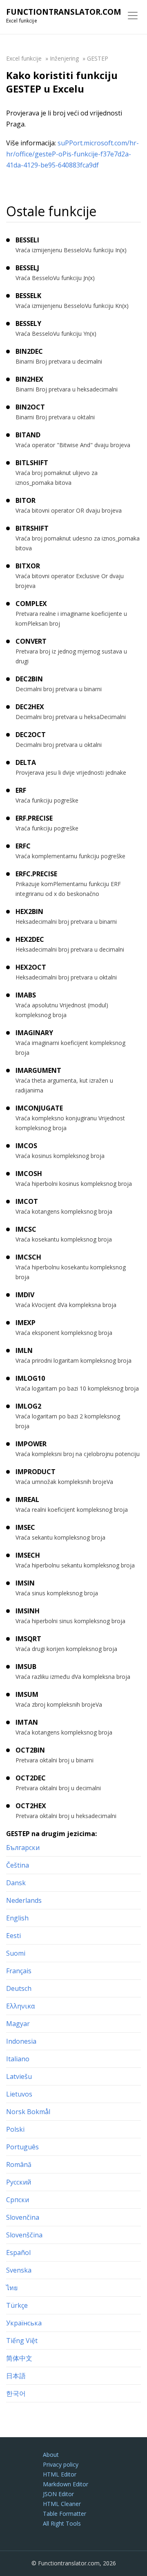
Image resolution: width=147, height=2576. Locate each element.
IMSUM (27, 1694)
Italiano (18, 2059)
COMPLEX (31, 604)
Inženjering (64, 58)
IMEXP (26, 1323)
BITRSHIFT (32, 528)
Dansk (16, 1883)
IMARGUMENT (38, 1070)
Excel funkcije (24, 58)
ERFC (23, 846)
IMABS (26, 995)
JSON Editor (58, 2494)
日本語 (16, 2376)
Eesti (13, 1936)
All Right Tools (62, 2523)
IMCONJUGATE (39, 1108)
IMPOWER (31, 1444)
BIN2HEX (29, 379)
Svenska (19, 2270)
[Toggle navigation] (133, 16)
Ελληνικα (20, 2006)
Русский (19, 2182)
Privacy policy (61, 2464)
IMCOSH (29, 1174)
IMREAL (27, 1499)
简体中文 (19, 2358)
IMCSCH (28, 1257)
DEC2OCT (31, 735)
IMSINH (28, 1611)
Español (18, 2253)
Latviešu (19, 2076)
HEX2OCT (31, 967)
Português (22, 2147)
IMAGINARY (34, 1033)
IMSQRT (28, 1639)
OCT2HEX (31, 1806)
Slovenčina (23, 2217)
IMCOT (27, 1201)
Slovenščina (24, 2235)
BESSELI (27, 240)
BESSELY (28, 323)
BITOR (26, 500)
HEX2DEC (30, 939)
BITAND (28, 435)
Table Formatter (65, 2514)
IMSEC (25, 1527)
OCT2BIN (30, 1750)
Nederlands (24, 1900)
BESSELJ (27, 268)
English (17, 1918)
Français (19, 1971)
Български (23, 1848)
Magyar (18, 2024)
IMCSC (26, 1229)
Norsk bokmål (28, 2112)
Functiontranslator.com (64, 12)
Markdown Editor (66, 2484)
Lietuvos (19, 2094)
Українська (24, 2323)
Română (19, 2164)
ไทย (12, 2288)
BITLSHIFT (32, 463)
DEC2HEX (30, 707)
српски (18, 2200)
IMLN (24, 1350)
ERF (21, 790)
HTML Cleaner (62, 2504)
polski (15, 2129)
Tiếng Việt (22, 2341)
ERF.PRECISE (34, 818)
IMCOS (26, 1146)
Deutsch (19, 1988)
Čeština (18, 1865)
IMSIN (25, 1583)
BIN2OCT (30, 407)
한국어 (16, 2393)
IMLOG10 (30, 1378)
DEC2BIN (29, 679)
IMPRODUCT (36, 1472)
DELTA (26, 762)
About (51, 2455)
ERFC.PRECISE (36, 874)
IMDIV (25, 1295)
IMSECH (28, 1555)
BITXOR (28, 566)
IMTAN (27, 1722)
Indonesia (21, 2041)
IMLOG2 (28, 1406)
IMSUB (26, 1667)
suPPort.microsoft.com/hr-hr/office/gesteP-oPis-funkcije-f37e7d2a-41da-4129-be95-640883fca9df (72, 154)
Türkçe (17, 2305)
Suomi (16, 1953)
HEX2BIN (29, 911)
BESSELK (28, 296)
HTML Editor (60, 2474)
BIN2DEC (29, 351)
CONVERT (31, 641)
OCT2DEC (31, 1778)
